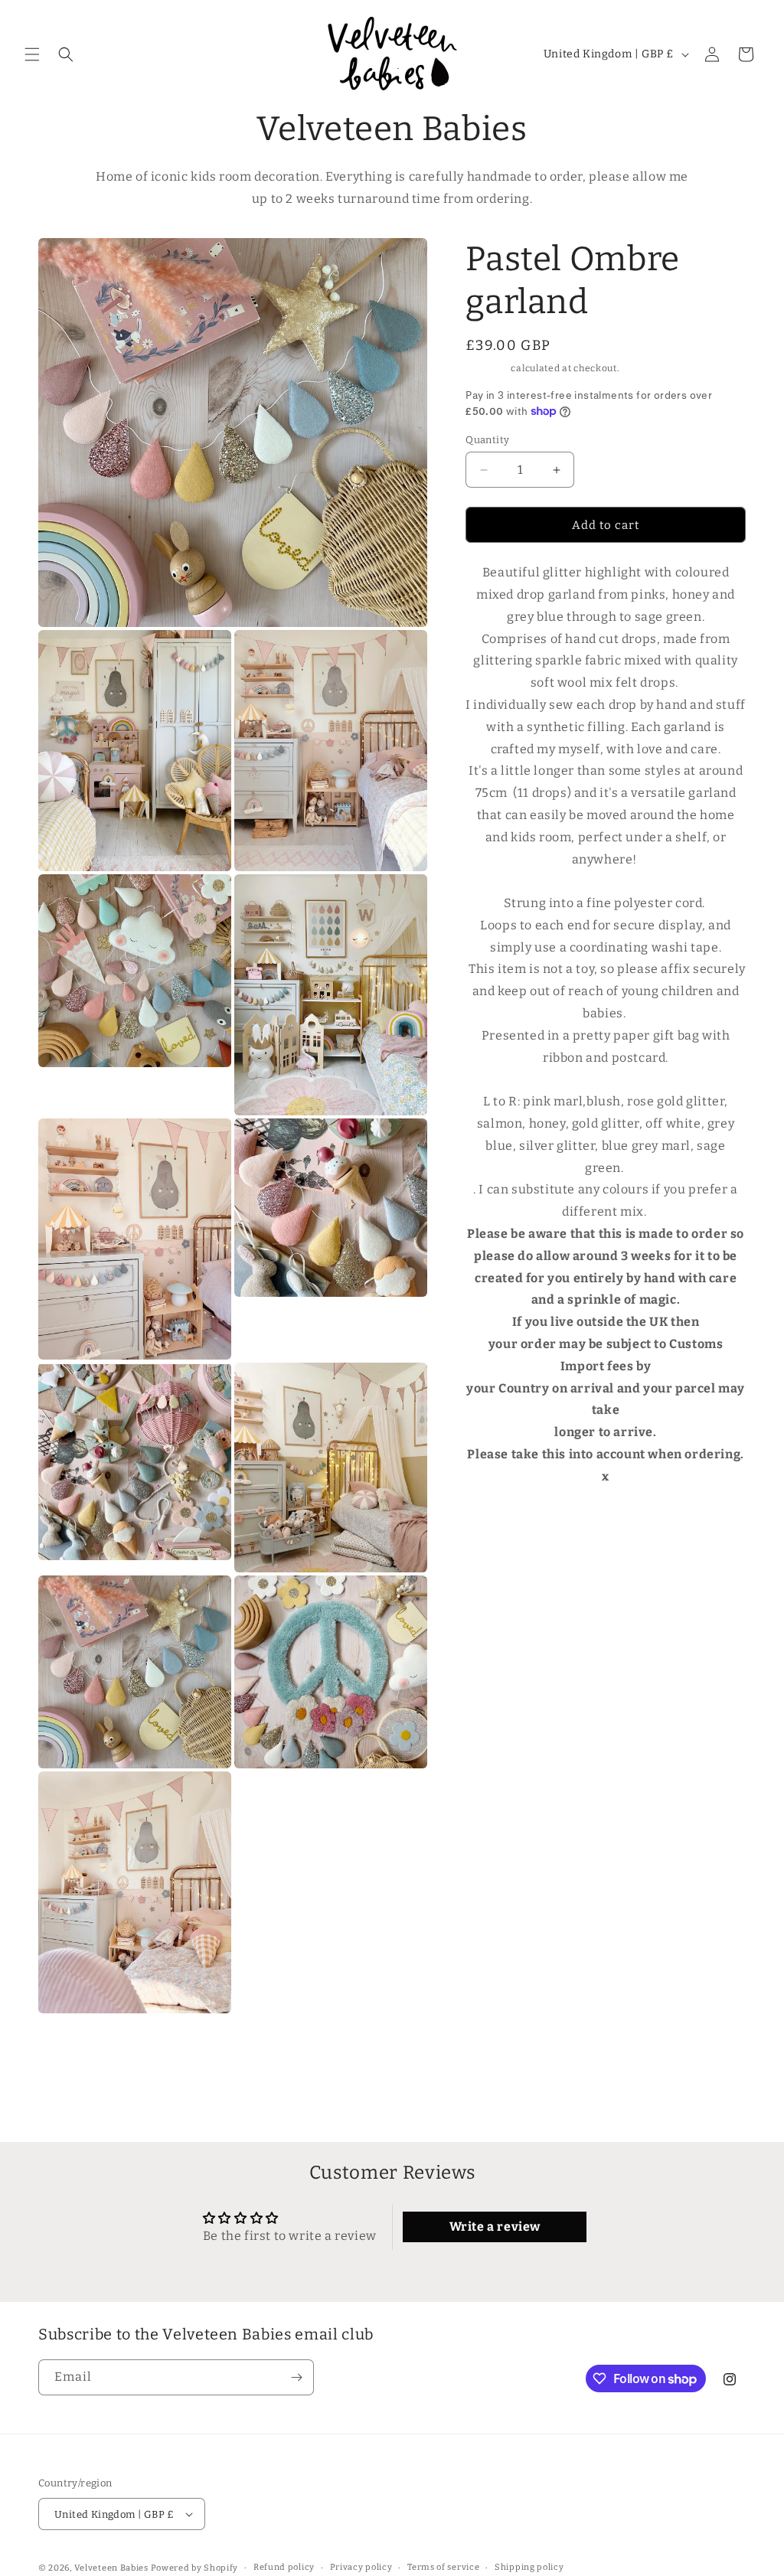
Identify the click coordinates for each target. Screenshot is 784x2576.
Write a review (495, 2227)
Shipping (487, 368)
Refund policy (284, 2567)
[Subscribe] (296, 2377)
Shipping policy (529, 2567)
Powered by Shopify (195, 2568)
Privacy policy (361, 2567)
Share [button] (497, 1524)
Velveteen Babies (113, 2568)
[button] (32, 54)
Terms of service (443, 2567)
